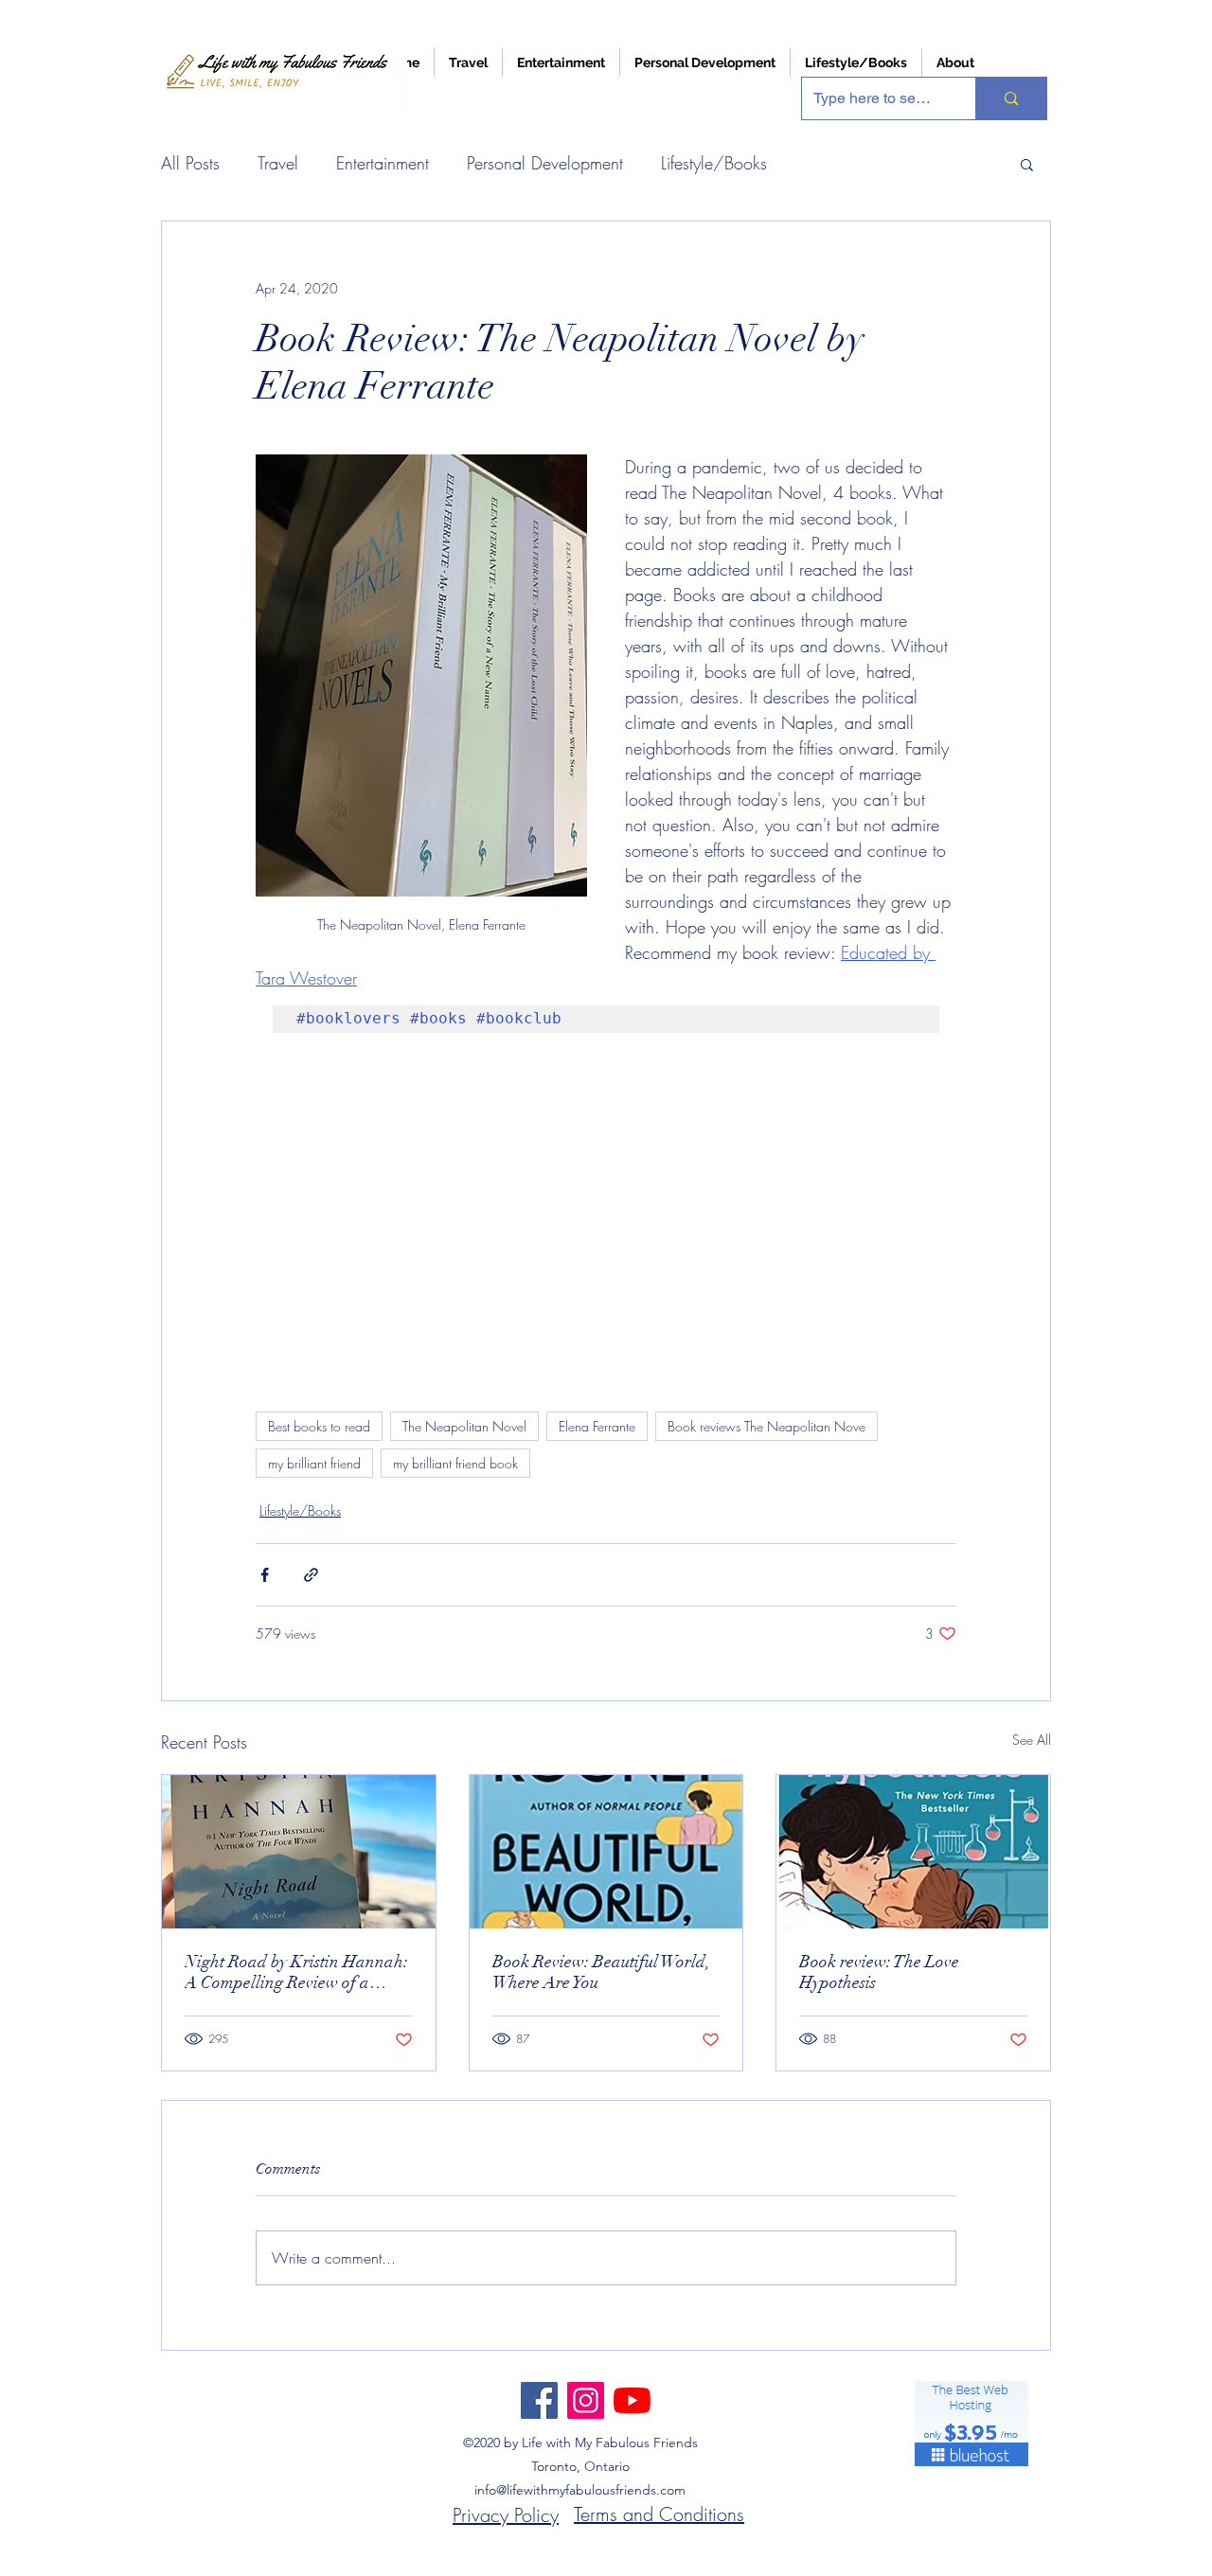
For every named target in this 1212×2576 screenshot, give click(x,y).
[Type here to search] (1011, 98)
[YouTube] (632, 2400)
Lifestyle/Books (714, 163)
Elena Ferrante (597, 1426)
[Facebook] (539, 2400)
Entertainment (383, 163)
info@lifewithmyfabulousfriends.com (580, 2490)
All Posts (190, 163)
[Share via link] (311, 1575)
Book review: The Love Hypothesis (879, 1972)
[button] (1027, 164)
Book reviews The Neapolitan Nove (766, 1426)
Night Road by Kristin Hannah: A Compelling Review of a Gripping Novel (296, 1972)
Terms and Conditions (659, 2514)
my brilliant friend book (455, 1463)
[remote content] (606, 1207)
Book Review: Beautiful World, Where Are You (601, 1972)
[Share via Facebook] (265, 1575)
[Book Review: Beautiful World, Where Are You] (606, 1852)
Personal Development (545, 163)
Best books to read (319, 1426)
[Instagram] (586, 2400)
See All (1032, 1740)
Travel (278, 163)
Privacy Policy (506, 2515)
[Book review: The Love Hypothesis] (913, 1852)
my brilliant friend (314, 1463)
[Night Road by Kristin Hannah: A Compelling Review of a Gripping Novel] (299, 1852)
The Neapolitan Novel (464, 1426)
